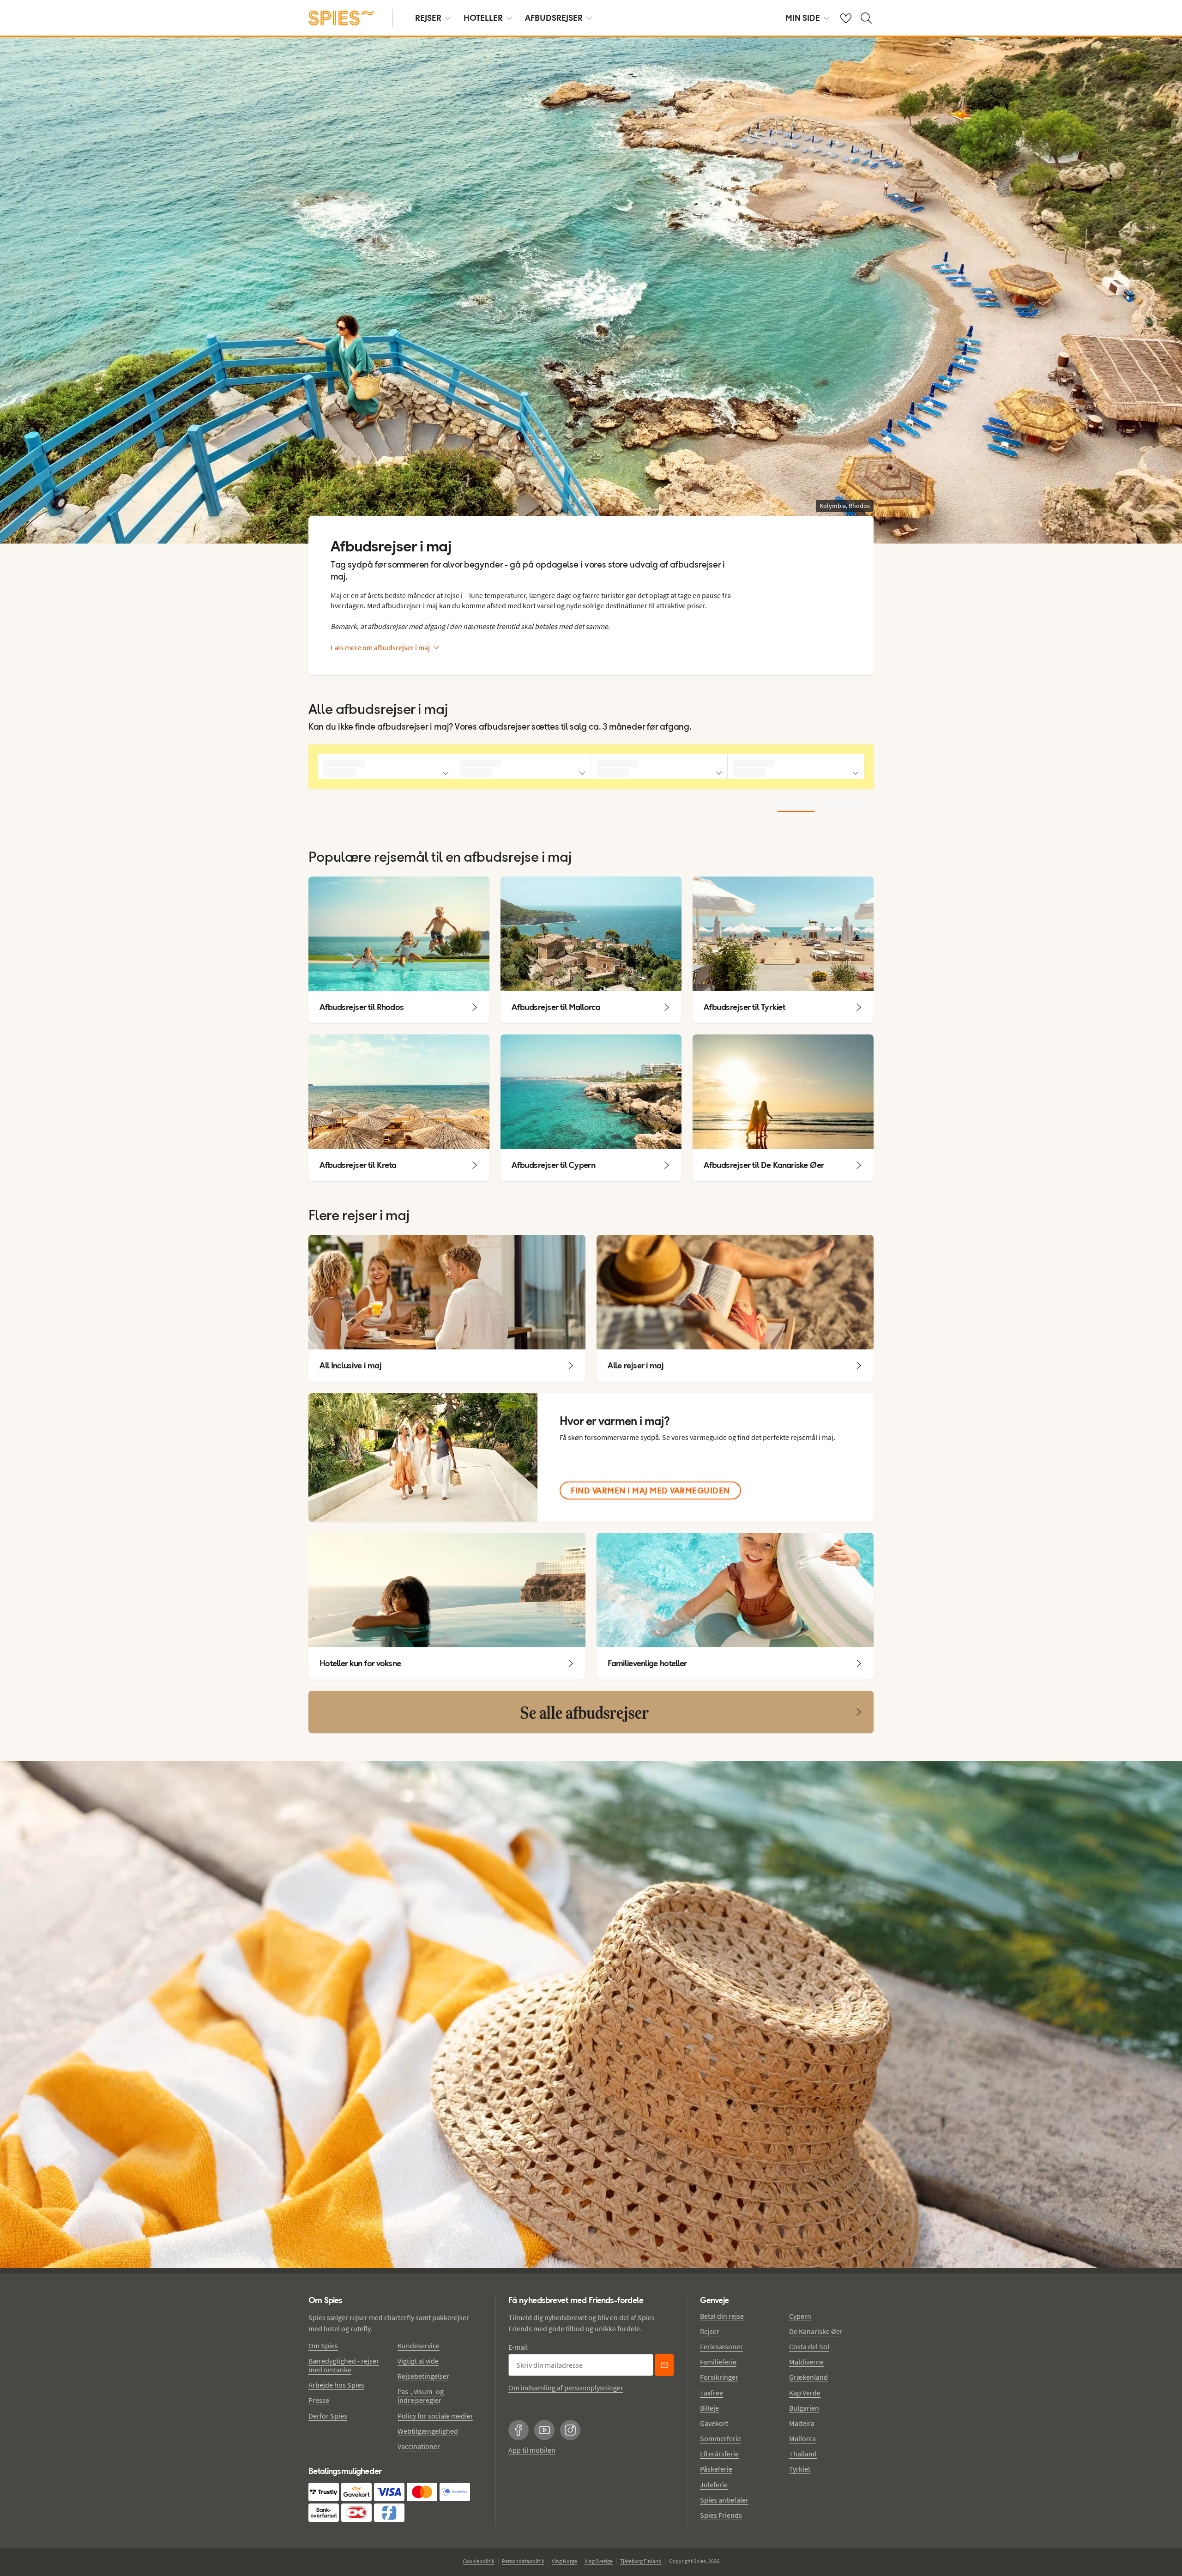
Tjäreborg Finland (641, 2561)
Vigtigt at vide (418, 2361)
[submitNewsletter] (664, 2365)
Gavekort (714, 2423)
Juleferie (714, 2485)
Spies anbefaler (724, 2500)
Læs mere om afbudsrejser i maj (380, 647)
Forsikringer (719, 2377)
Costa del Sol (809, 2346)
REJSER (428, 18)
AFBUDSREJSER (554, 18)
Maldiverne (806, 2362)
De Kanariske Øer (816, 2331)
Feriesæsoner (721, 2346)
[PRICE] (844, 804)
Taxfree (712, 2393)
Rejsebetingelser (423, 2376)
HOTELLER (483, 18)
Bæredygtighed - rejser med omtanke (344, 2365)
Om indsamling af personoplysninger (566, 2388)
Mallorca (802, 2438)
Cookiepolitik (479, 2561)
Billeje (709, 2408)
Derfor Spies (328, 2416)
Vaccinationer (419, 2446)
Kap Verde (805, 2393)
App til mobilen (532, 2450)
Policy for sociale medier (435, 2416)
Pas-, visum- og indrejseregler (421, 2396)
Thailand (803, 2454)
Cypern (800, 2316)
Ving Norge (564, 2561)
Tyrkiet (800, 2469)
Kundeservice (419, 2346)
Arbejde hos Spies (336, 2385)
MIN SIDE (803, 18)
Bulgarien (804, 2408)
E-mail (518, 2347)
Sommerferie (721, 2438)
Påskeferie (716, 2469)
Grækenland (808, 2377)
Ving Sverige (599, 2561)
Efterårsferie (719, 2454)
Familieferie (718, 2362)
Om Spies (323, 2346)
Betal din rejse (722, 2316)
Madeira (802, 2423)
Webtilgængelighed (428, 2431)
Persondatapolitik (523, 2561)
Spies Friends (721, 2515)
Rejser (710, 2331)
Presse (319, 2400)
